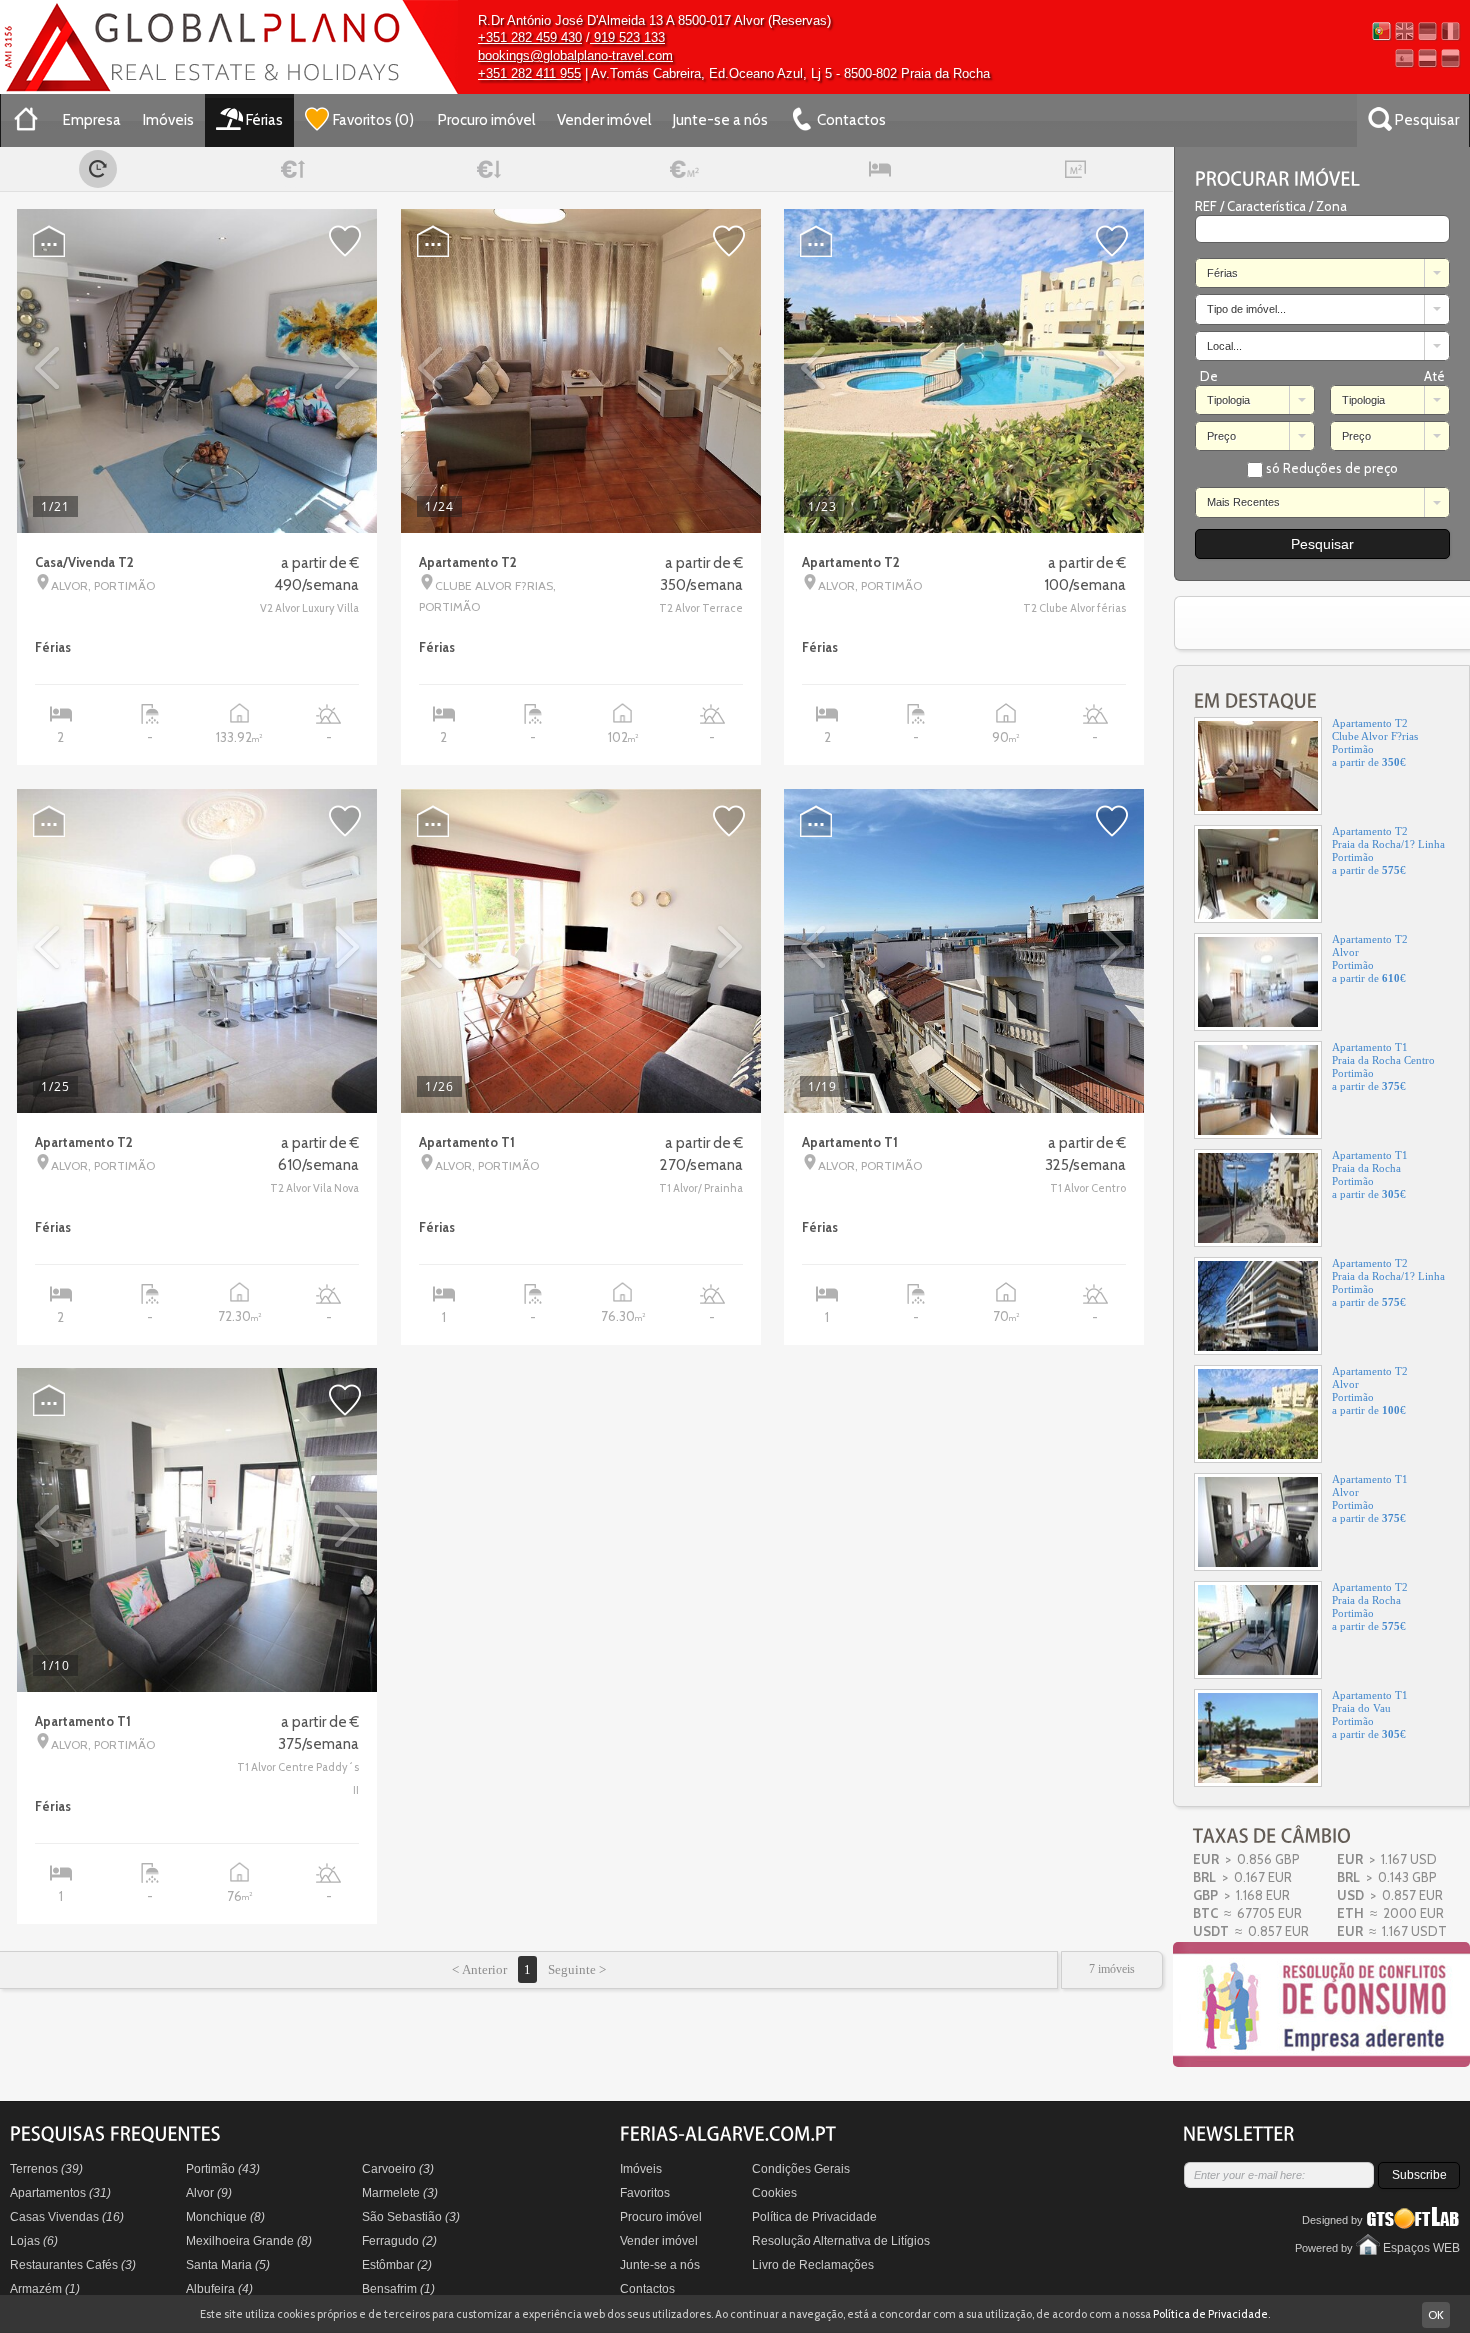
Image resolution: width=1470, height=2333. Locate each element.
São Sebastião (411, 2217)
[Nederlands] (1427, 58)
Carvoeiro (398, 2169)
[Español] (1404, 58)
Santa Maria (228, 2265)
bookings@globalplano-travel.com (575, 55)
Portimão (223, 2169)
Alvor (209, 2193)
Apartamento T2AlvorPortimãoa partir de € (1370, 944)
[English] (1404, 31)
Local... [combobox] (1224, 346)
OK (1436, 2314)
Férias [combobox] (1222, 273)
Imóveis (168, 120)
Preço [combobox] (1221, 436)
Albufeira (219, 2289)
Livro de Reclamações (813, 2265)
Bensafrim (398, 2289)
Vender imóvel (604, 120)
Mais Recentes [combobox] (1243, 502)
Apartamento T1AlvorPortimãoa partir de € (1370, 1484)
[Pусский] (1450, 58)
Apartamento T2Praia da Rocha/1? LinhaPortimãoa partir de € (1388, 836)
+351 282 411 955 (529, 73)
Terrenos (46, 2169)
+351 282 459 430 (530, 37)
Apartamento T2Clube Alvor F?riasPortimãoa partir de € (1375, 728)
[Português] (1381, 31)
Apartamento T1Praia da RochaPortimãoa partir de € (1370, 1160)
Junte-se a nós (720, 120)
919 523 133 (627, 37)
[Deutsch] (1427, 31)
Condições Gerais (801, 2169)
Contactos (647, 2289)
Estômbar (397, 2265)
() (373, 120)
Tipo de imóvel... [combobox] (1246, 309)
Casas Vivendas (67, 2217)
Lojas (34, 2241)
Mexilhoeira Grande (249, 2241)
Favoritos (645, 2193)
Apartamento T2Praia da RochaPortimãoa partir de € (1370, 1592)
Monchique (225, 2217)
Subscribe (1419, 2175)
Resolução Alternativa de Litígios (841, 2241)
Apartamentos (60, 2193)
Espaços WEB (1421, 2248)
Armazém (45, 2289)
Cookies (774, 2193)
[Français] (1450, 31)
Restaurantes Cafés (73, 2265)
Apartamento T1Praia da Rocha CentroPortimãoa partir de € (1383, 1052)
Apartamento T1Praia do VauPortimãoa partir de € (1370, 1700)
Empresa (92, 120)
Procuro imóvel (486, 120)
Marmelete (400, 2193)
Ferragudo (399, 2241)
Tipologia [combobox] (1228, 400)
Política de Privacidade (814, 2217)
